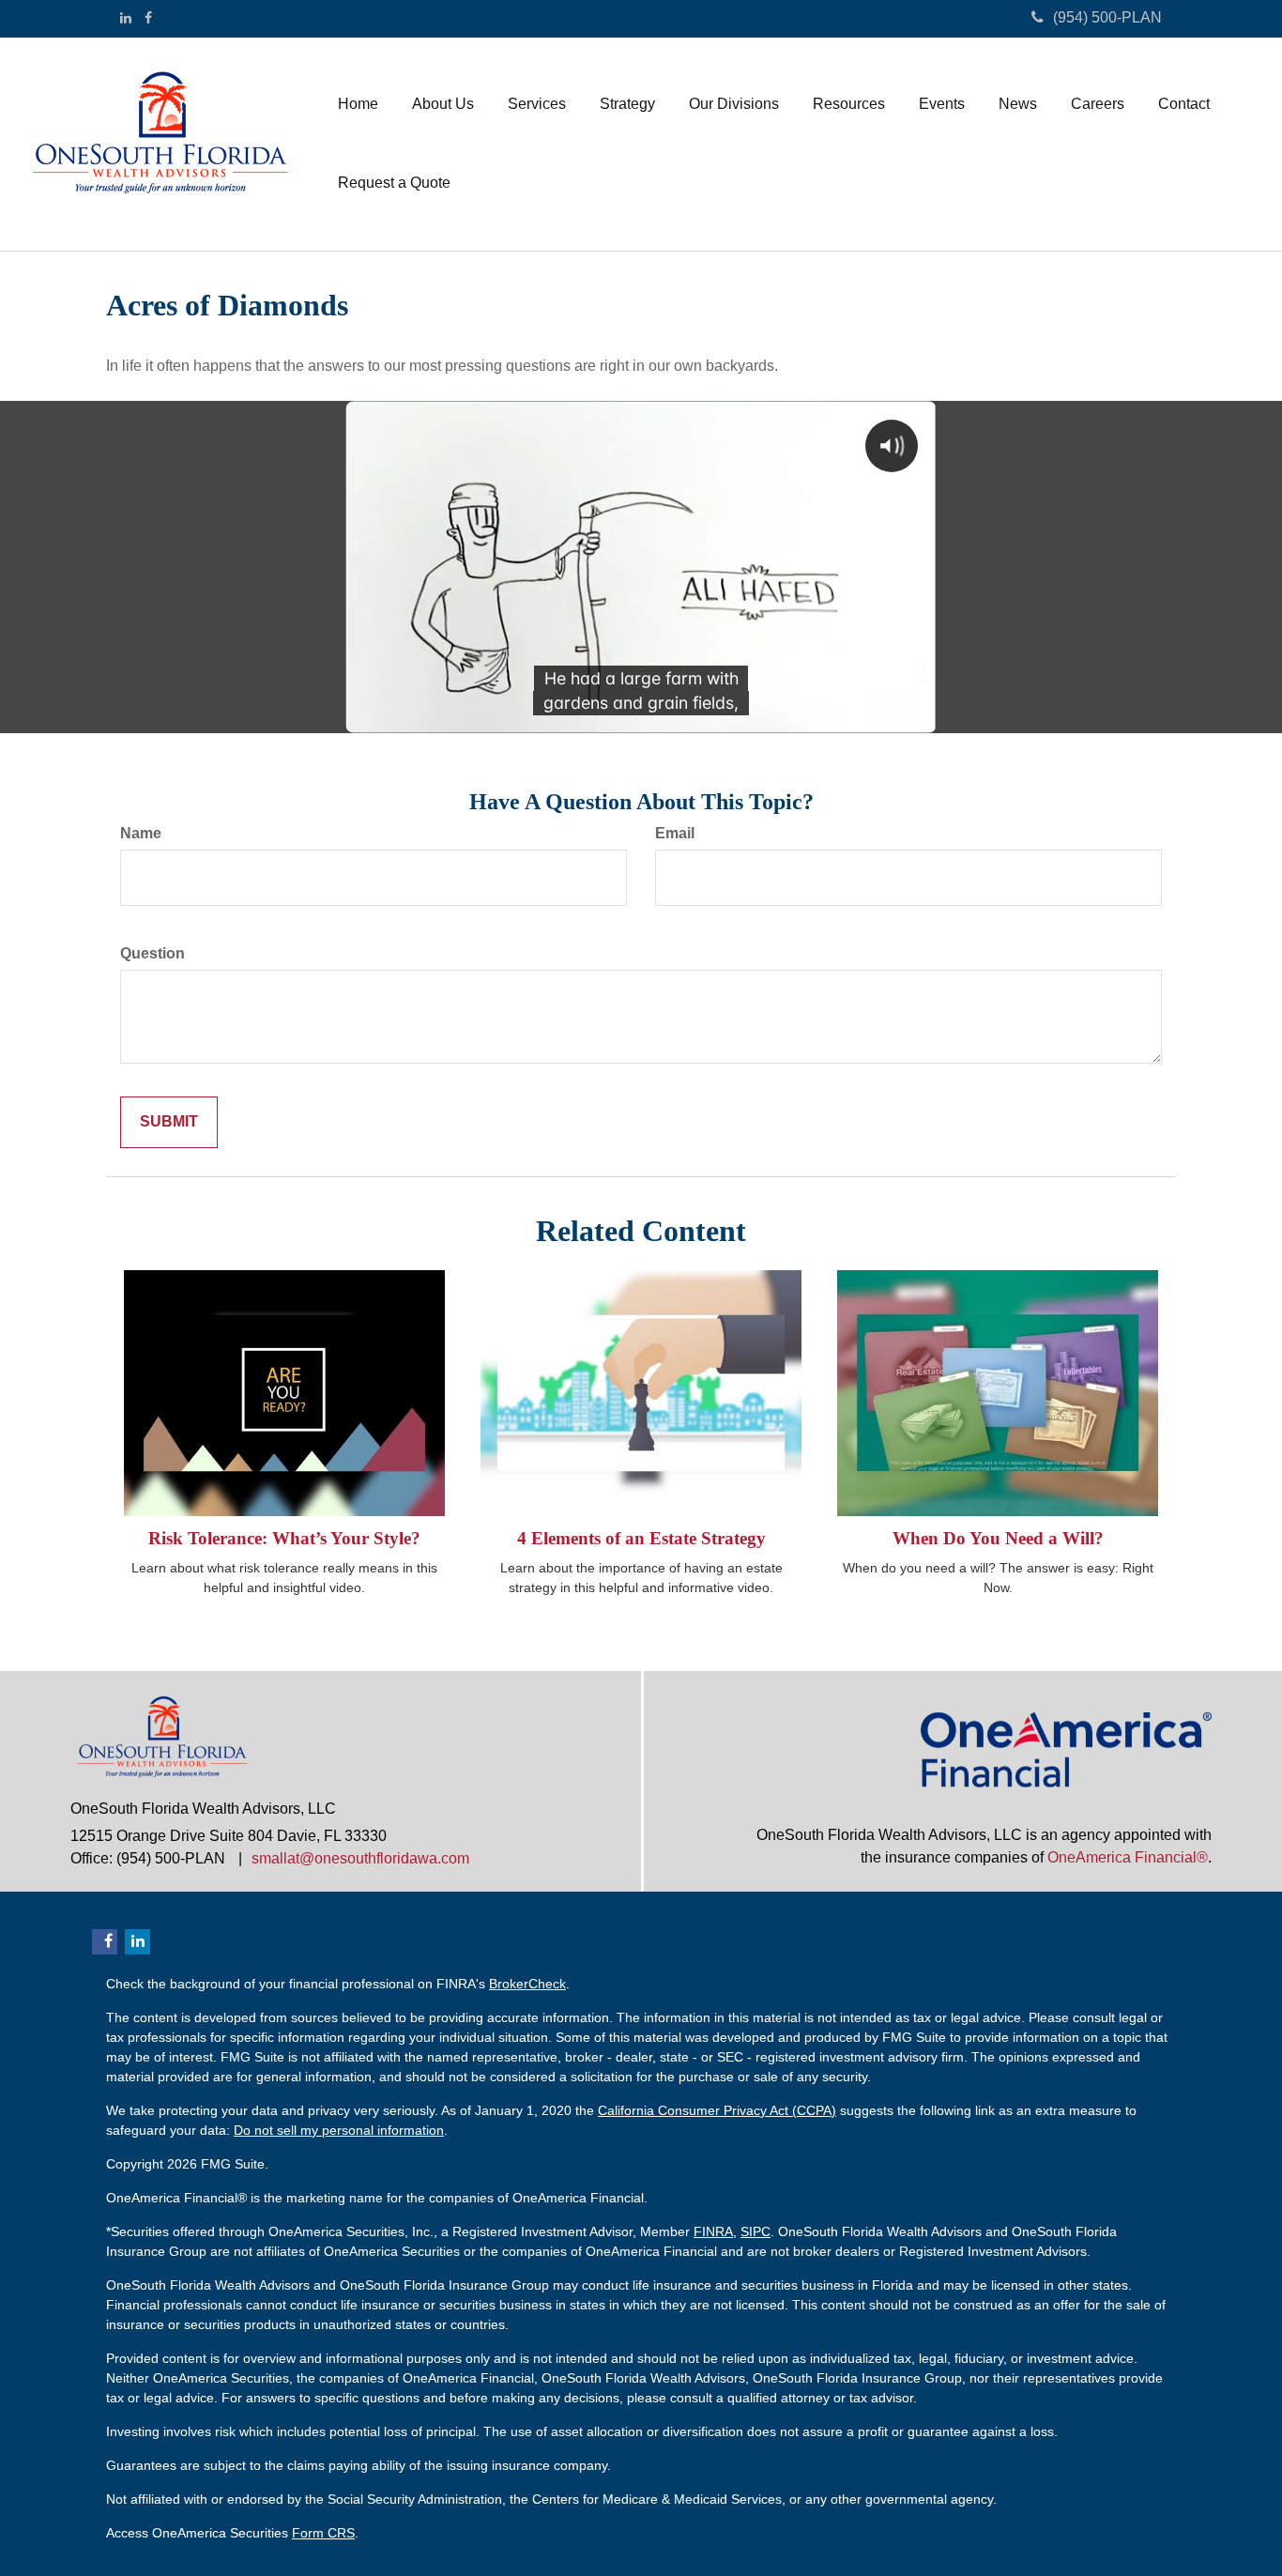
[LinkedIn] (126, 18)
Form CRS (323, 2533)
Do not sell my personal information (339, 2130)
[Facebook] (148, 18)
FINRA (713, 2231)
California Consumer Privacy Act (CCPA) (717, 2110)
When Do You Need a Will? (998, 1538)
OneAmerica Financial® (1128, 1857)
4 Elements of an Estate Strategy (641, 1538)
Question (153, 953)
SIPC (755, 2231)
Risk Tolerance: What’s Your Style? (284, 1538)
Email (675, 833)
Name (141, 833)
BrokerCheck (527, 1984)
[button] (443, 104)
